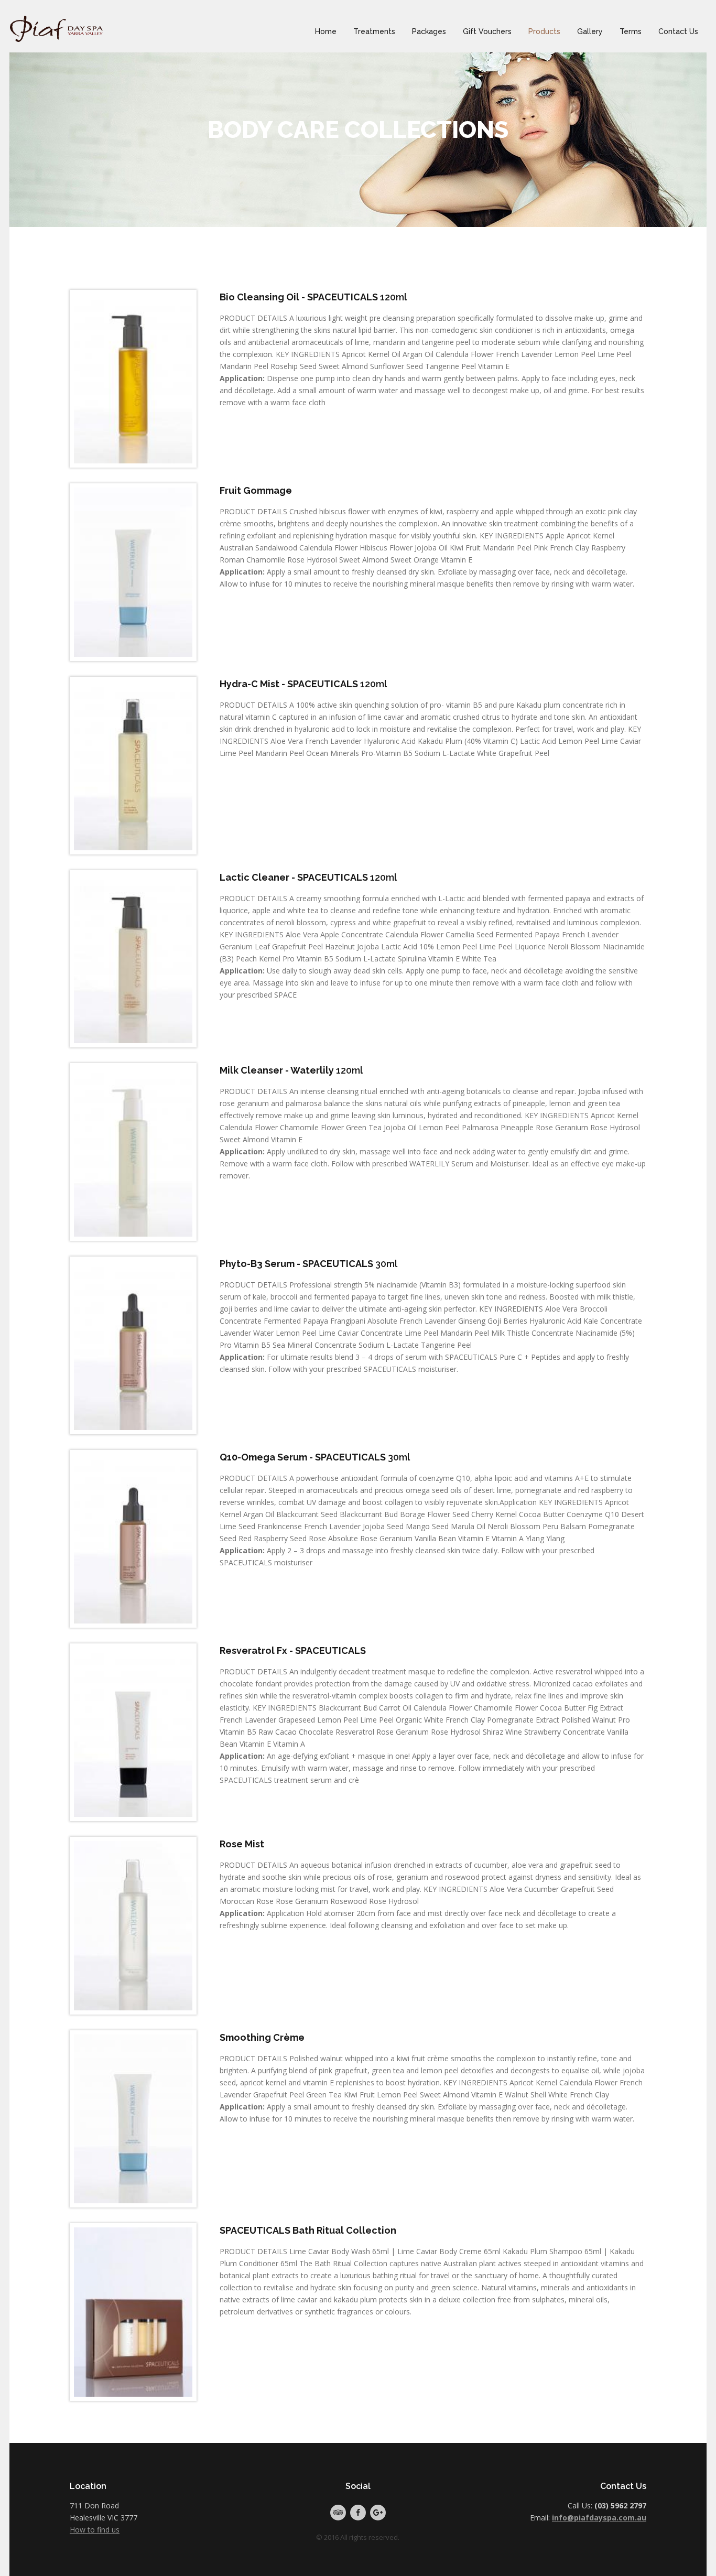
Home (326, 31)
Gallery (590, 31)
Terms (631, 31)
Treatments (374, 31)
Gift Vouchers (487, 31)
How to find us (95, 2530)
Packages (429, 31)
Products (544, 31)
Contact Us (678, 31)
